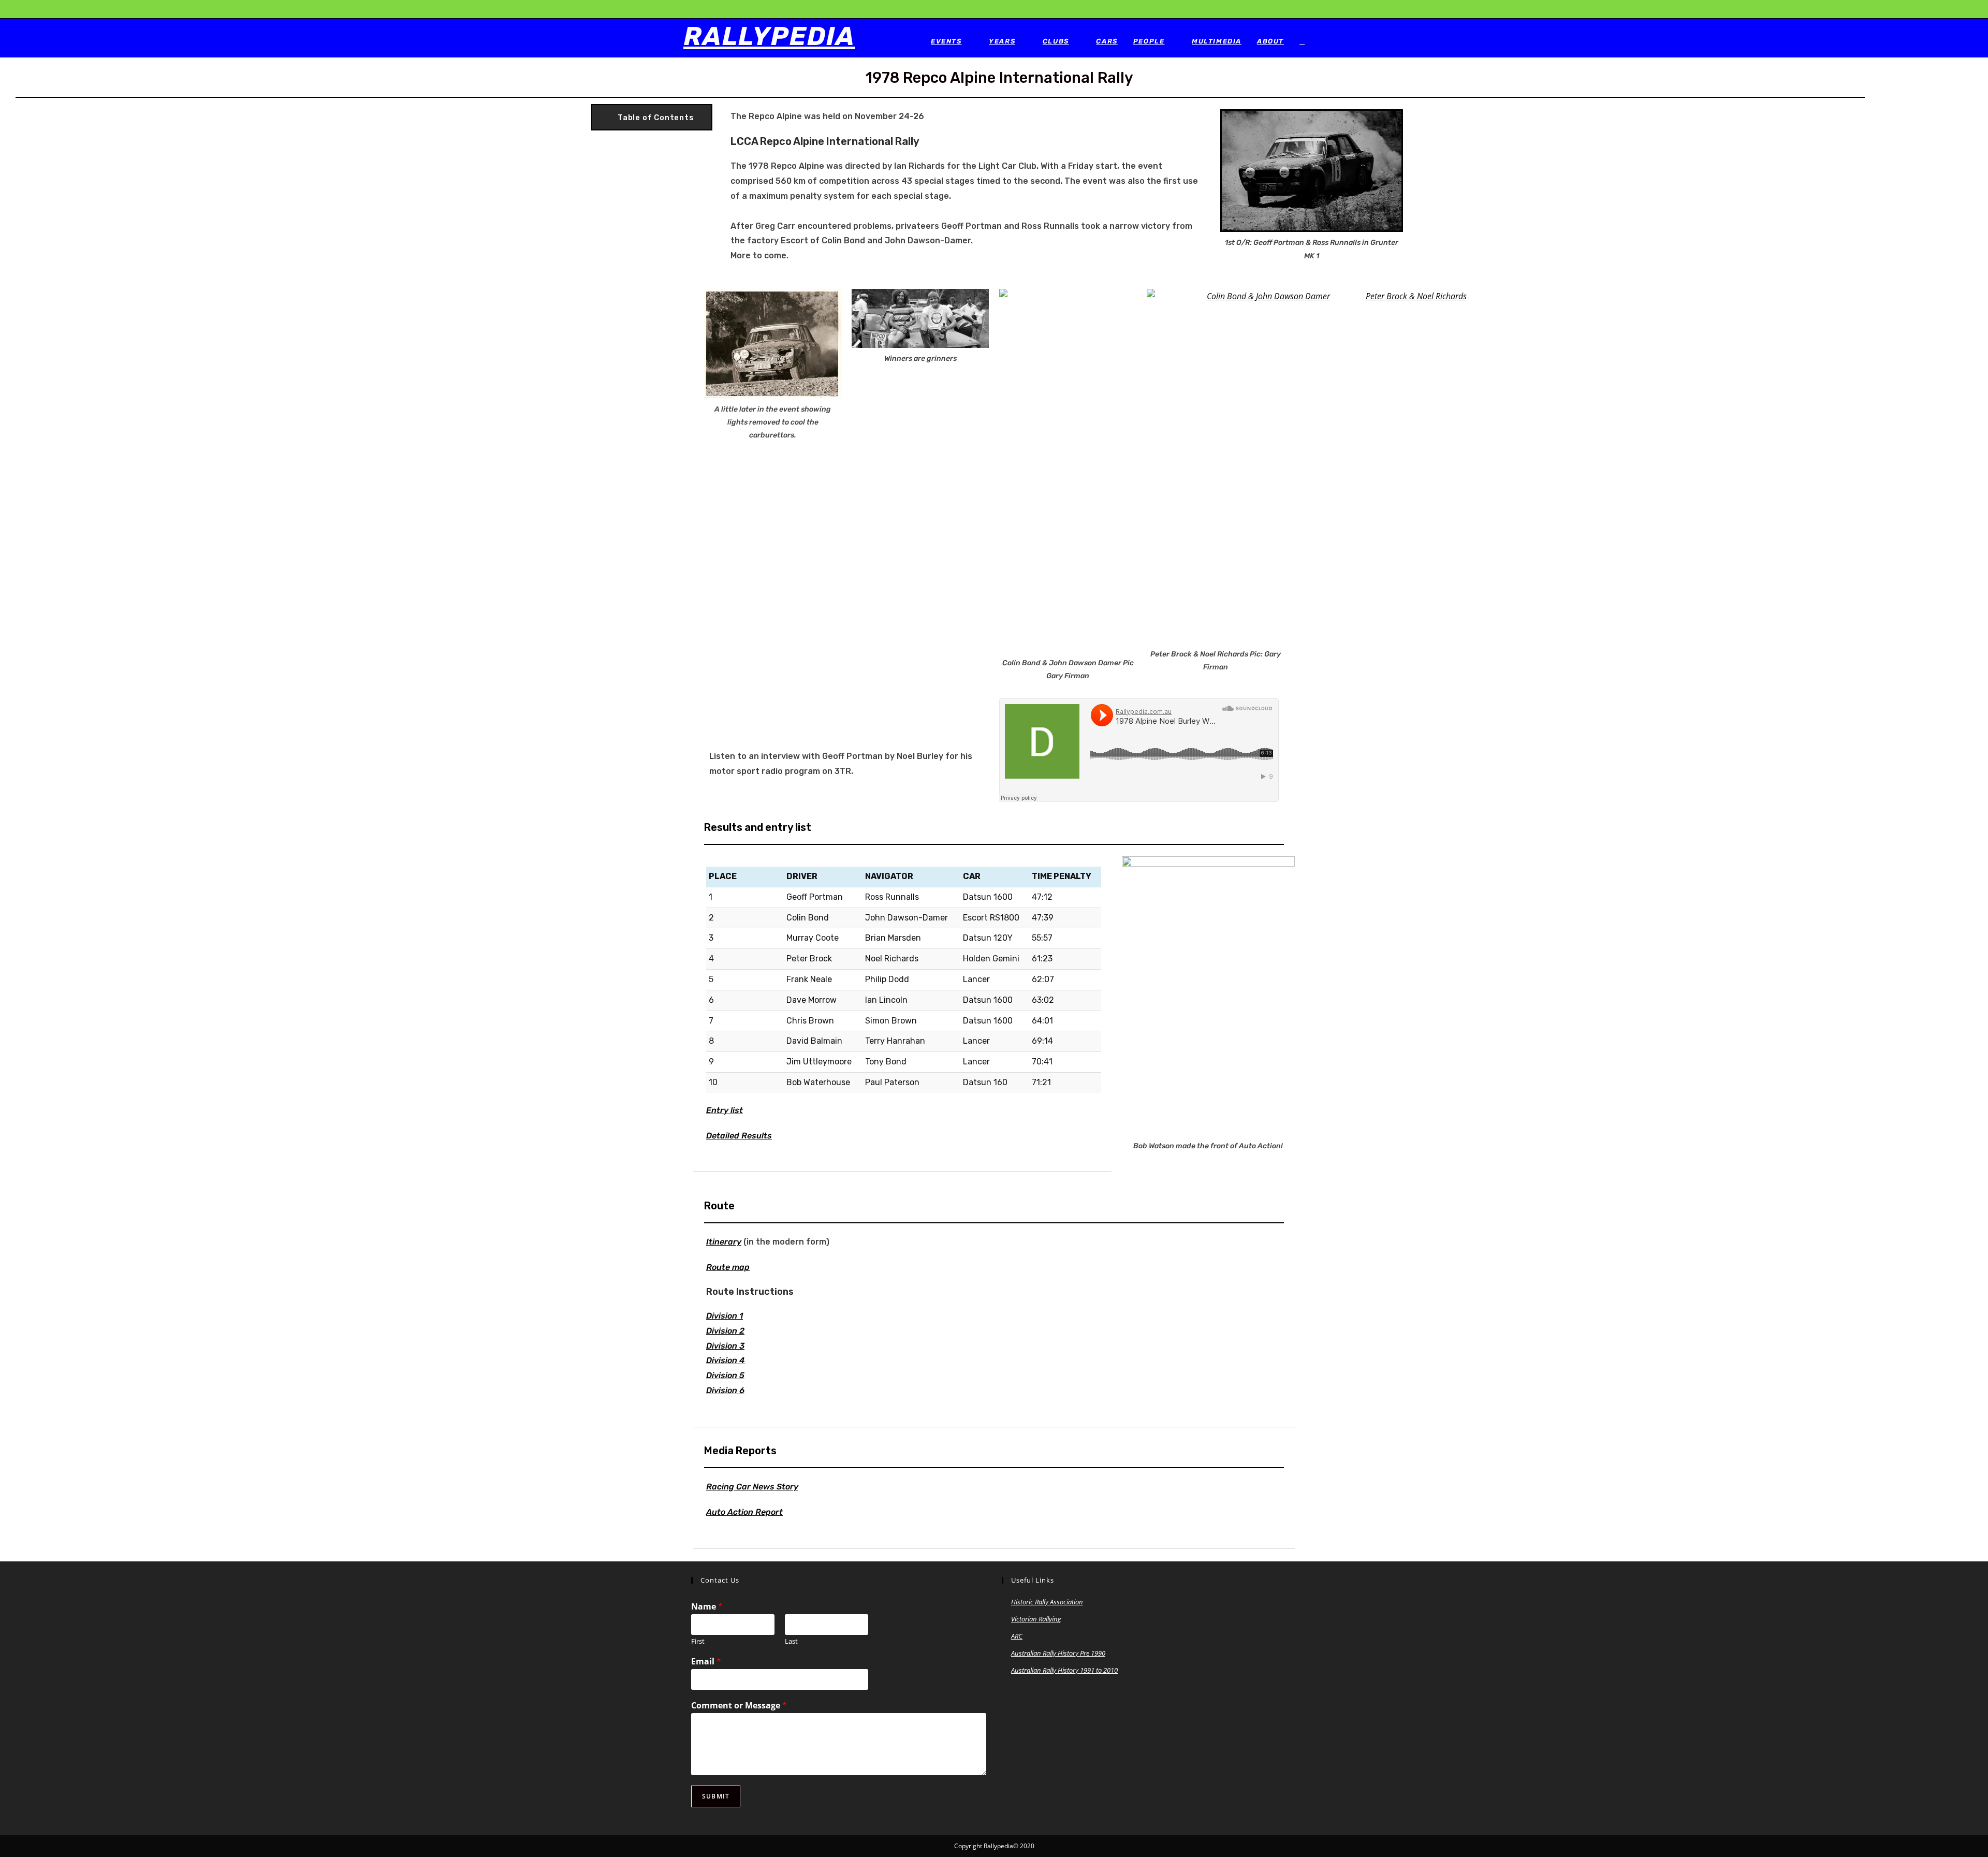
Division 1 (725, 1316)
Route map (728, 1267)
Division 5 (725, 1375)
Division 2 (725, 1331)
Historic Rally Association (1047, 1602)
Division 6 (725, 1390)
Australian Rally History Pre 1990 (1058, 1653)
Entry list (725, 1110)
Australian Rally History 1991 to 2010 (1064, 1670)
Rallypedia (769, 36)
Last (791, 1641)
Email (706, 1662)
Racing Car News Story (752, 1487)
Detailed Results (739, 1136)
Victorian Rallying (1036, 1619)
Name (707, 1607)
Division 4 (726, 1360)
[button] (652, 118)
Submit (716, 1796)
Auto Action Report (744, 1512)
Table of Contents (656, 118)
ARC (1017, 1636)
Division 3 (725, 1346)
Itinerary (724, 1242)
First (698, 1641)
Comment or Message (739, 1706)
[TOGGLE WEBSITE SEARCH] (1302, 41)
